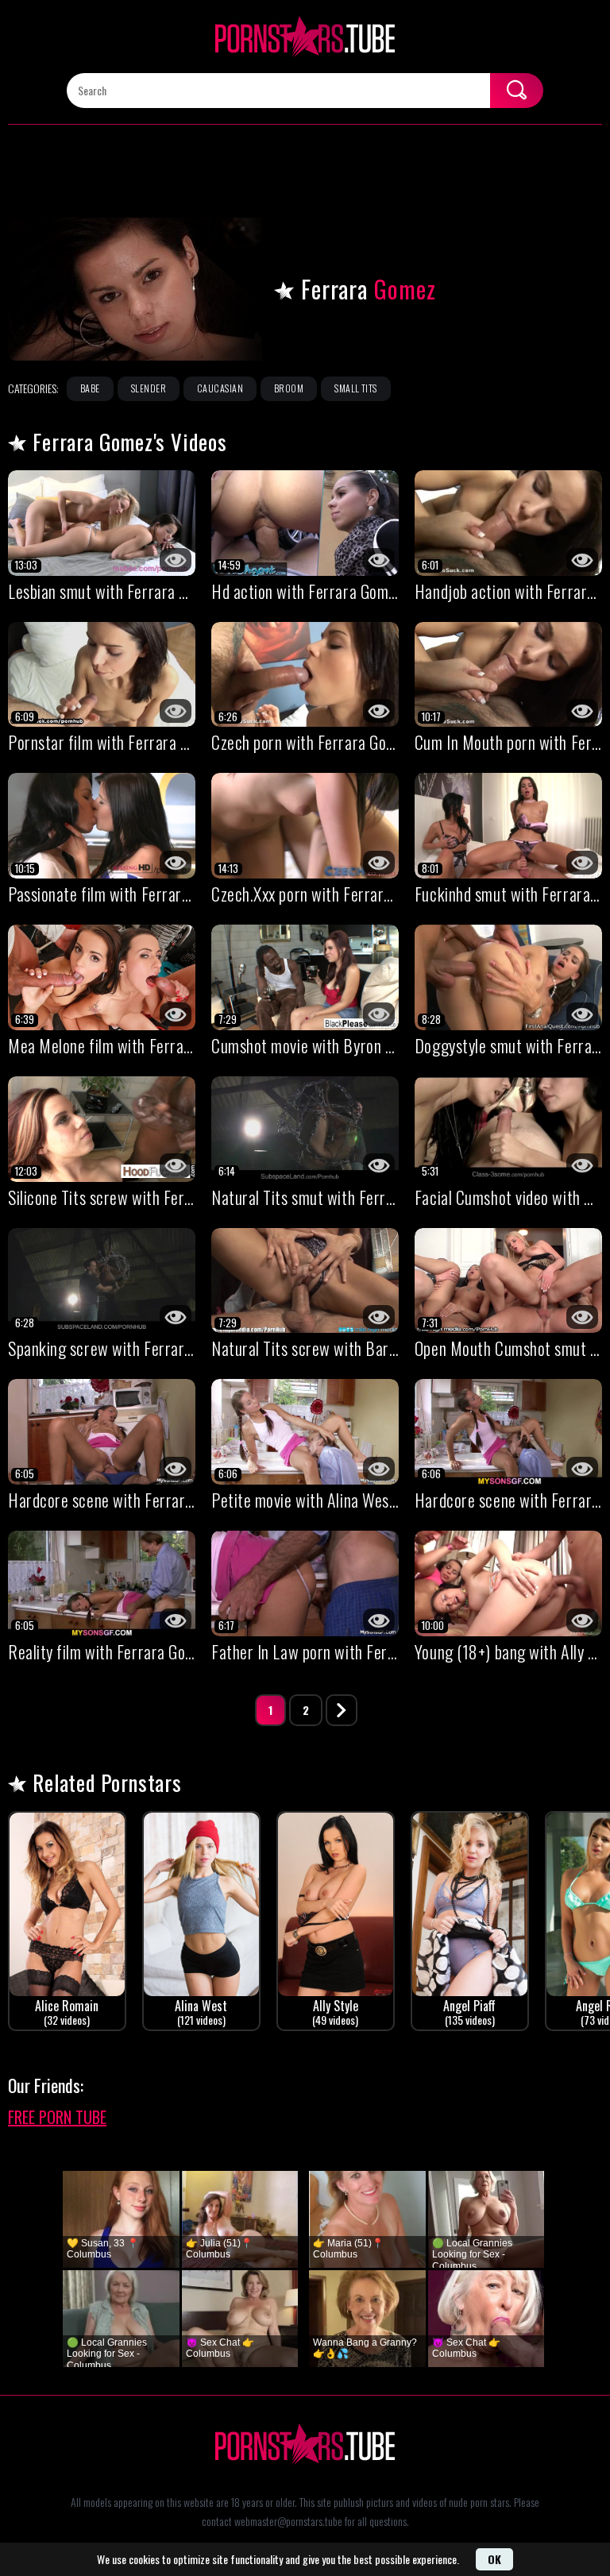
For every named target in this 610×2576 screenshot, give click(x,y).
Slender (149, 388)
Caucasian (220, 388)
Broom (289, 388)
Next (342, 1710)
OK (494, 2559)
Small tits (356, 388)
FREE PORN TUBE (57, 2117)
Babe (90, 388)
